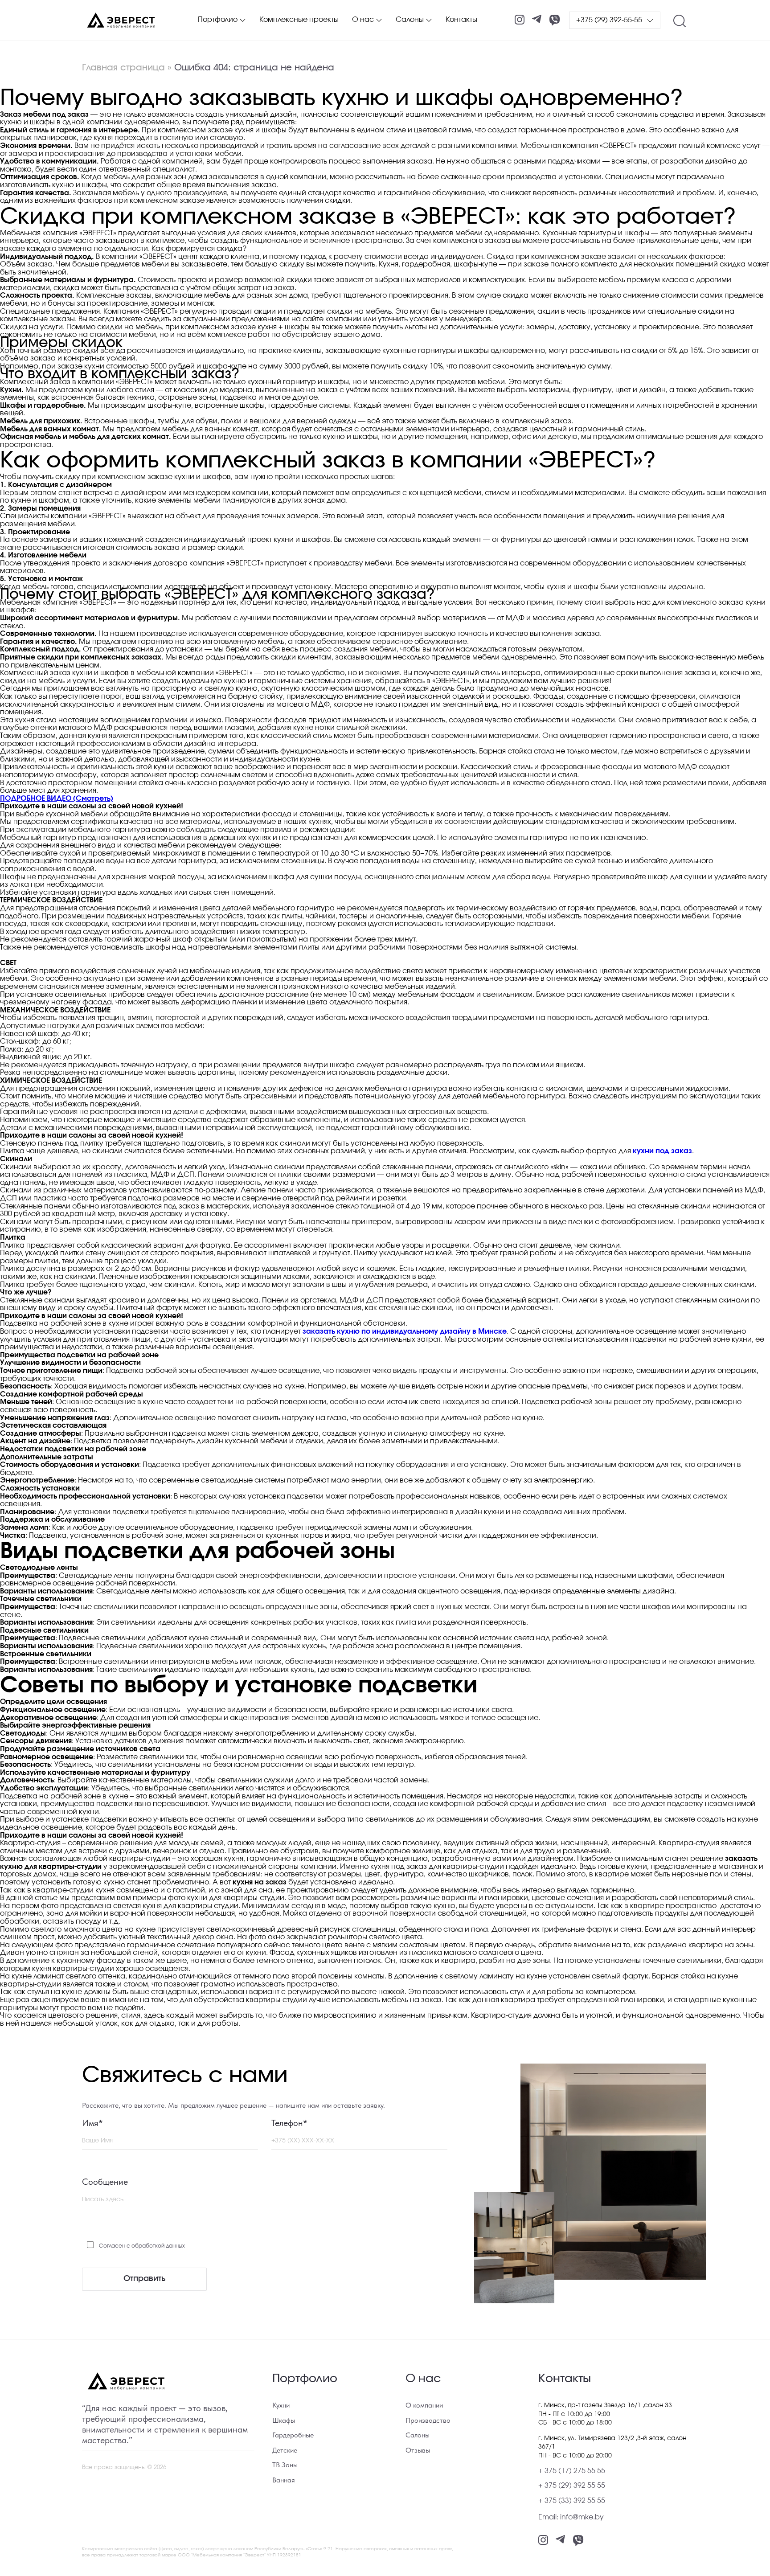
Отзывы (418, 2450)
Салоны (410, 20)
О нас (363, 20)
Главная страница (123, 68)
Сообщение (105, 2182)
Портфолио (218, 20)
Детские (285, 2450)
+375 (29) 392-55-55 (609, 20)
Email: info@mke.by (571, 2517)
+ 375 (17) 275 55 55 (572, 2471)
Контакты (461, 20)
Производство (428, 2420)
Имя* (92, 2123)
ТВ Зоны (285, 2465)
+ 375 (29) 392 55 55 (572, 2486)
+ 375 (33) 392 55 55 (572, 2501)
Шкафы (284, 2420)
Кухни (281, 2405)
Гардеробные (293, 2435)
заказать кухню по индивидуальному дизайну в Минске (405, 1331)
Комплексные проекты (299, 20)
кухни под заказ (662, 1151)
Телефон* (289, 2123)
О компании (424, 2405)
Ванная (284, 2480)
